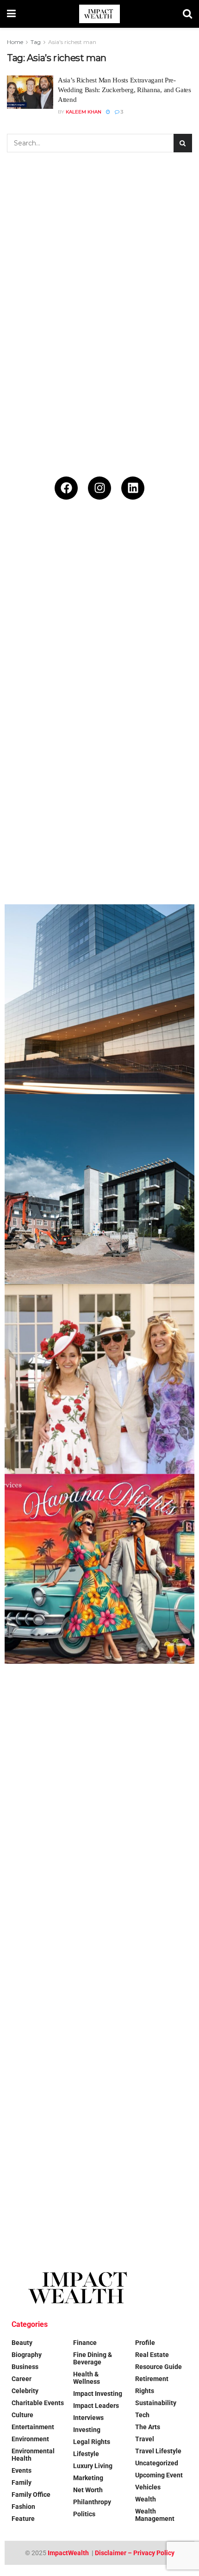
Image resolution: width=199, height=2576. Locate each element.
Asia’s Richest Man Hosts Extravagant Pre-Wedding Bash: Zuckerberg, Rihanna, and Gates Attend (124, 90)
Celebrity (25, 2391)
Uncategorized (157, 2463)
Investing (87, 2430)
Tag (36, 42)
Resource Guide (159, 2367)
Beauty (22, 2343)
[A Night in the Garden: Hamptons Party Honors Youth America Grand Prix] (99, 1949)
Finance (85, 2343)
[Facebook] (66, 488)
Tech (142, 2415)
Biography (27, 2355)
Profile (145, 2343)
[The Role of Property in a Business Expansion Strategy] (99, 999)
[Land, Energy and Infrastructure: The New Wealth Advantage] (99, 809)
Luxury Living (93, 2466)
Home (15, 42)
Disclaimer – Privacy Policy (135, 2553)
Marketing (88, 2478)
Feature (23, 2519)
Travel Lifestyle (158, 2451)
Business (25, 2367)
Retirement (152, 2379)
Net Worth (88, 2490)
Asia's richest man (72, 42)
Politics (84, 2514)
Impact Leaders (96, 2406)
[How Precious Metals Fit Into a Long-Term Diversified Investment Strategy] (99, 620)
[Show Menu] (11, 14)
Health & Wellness (87, 2378)
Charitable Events (38, 2403)
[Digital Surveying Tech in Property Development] (99, 1189)
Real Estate (152, 2355)
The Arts (148, 2427)
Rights (145, 2391)
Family (22, 2482)
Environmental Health (33, 2455)
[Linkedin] (133, 488)
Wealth (146, 2499)
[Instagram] (99, 488)
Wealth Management (155, 2515)
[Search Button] (187, 14)
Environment (30, 2439)
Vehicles (148, 2487)
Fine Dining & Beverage (93, 2358)
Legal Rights (92, 2442)
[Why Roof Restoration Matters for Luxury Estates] (99, 2138)
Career (22, 2379)
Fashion (23, 2507)
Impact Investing (98, 2394)
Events (22, 2470)
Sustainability (156, 2403)
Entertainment (33, 2427)
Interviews (88, 2418)
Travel (145, 2439)
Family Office (31, 2495)
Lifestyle (86, 2454)
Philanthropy (92, 2502)
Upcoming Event (159, 2475)
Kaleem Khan (84, 112)
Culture (22, 2415)
